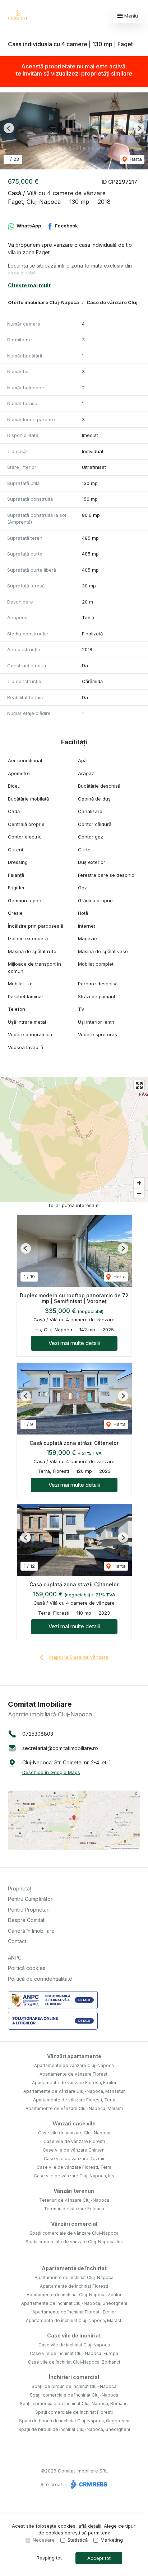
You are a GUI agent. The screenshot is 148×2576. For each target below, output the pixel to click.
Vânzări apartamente (74, 2056)
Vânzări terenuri (74, 2191)
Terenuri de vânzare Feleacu (74, 2209)
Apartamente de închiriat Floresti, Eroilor (74, 2312)
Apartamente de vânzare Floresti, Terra (74, 2100)
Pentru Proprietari (29, 1910)
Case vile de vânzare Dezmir (74, 2159)
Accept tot (99, 2558)
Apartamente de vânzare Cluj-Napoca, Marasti (74, 2108)
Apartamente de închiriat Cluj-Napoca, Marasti (74, 2320)
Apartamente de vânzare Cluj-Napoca (74, 2065)
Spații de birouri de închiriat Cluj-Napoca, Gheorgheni (74, 2429)
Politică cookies (27, 1968)
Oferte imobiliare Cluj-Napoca (43, 302)
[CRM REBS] (88, 2484)
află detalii (90, 2526)
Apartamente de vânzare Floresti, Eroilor (74, 2083)
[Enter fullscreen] (139, 1085)
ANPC (15, 1958)
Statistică (78, 2540)
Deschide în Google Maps (51, 1772)
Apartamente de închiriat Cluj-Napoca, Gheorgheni (74, 2303)
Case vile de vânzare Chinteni (74, 2150)
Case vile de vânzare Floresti (74, 2141)
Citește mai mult (29, 285)
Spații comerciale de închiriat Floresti (74, 2412)
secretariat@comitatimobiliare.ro (60, 1748)
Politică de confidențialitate (40, 1979)
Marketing (112, 2540)
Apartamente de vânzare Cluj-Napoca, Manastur (74, 2091)
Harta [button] (135, 159)
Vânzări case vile (74, 2123)
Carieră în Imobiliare (31, 1931)
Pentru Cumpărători (31, 1899)
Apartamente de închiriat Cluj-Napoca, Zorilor (74, 2295)
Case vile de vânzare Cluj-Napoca (74, 2133)
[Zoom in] (139, 1183)
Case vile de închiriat (74, 2335)
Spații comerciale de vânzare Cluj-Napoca (74, 2233)
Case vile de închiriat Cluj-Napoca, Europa (74, 2353)
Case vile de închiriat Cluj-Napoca (74, 2345)
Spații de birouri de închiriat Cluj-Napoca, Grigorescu (74, 2421)
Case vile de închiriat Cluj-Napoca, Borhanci (74, 2362)
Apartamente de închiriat (74, 2268)
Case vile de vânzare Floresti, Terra (74, 2167)
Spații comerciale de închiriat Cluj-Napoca (74, 2395)
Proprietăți (20, 1888)
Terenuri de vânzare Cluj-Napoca (74, 2200)
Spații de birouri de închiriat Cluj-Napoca (74, 2386)
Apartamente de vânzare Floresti (74, 2074)
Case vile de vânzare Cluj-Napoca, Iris (74, 2176)
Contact (17, 1941)
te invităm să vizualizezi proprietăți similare (74, 73)
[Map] (74, 1139)
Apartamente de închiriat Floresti (74, 2286)
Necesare (44, 2540)
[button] (9, 128)
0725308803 (38, 1734)
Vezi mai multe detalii (74, 1343)
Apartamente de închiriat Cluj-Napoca (74, 2277)
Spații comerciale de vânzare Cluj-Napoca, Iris (74, 2242)
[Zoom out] (139, 1193)
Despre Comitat (26, 1920)
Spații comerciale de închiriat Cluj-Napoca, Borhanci (74, 2404)
